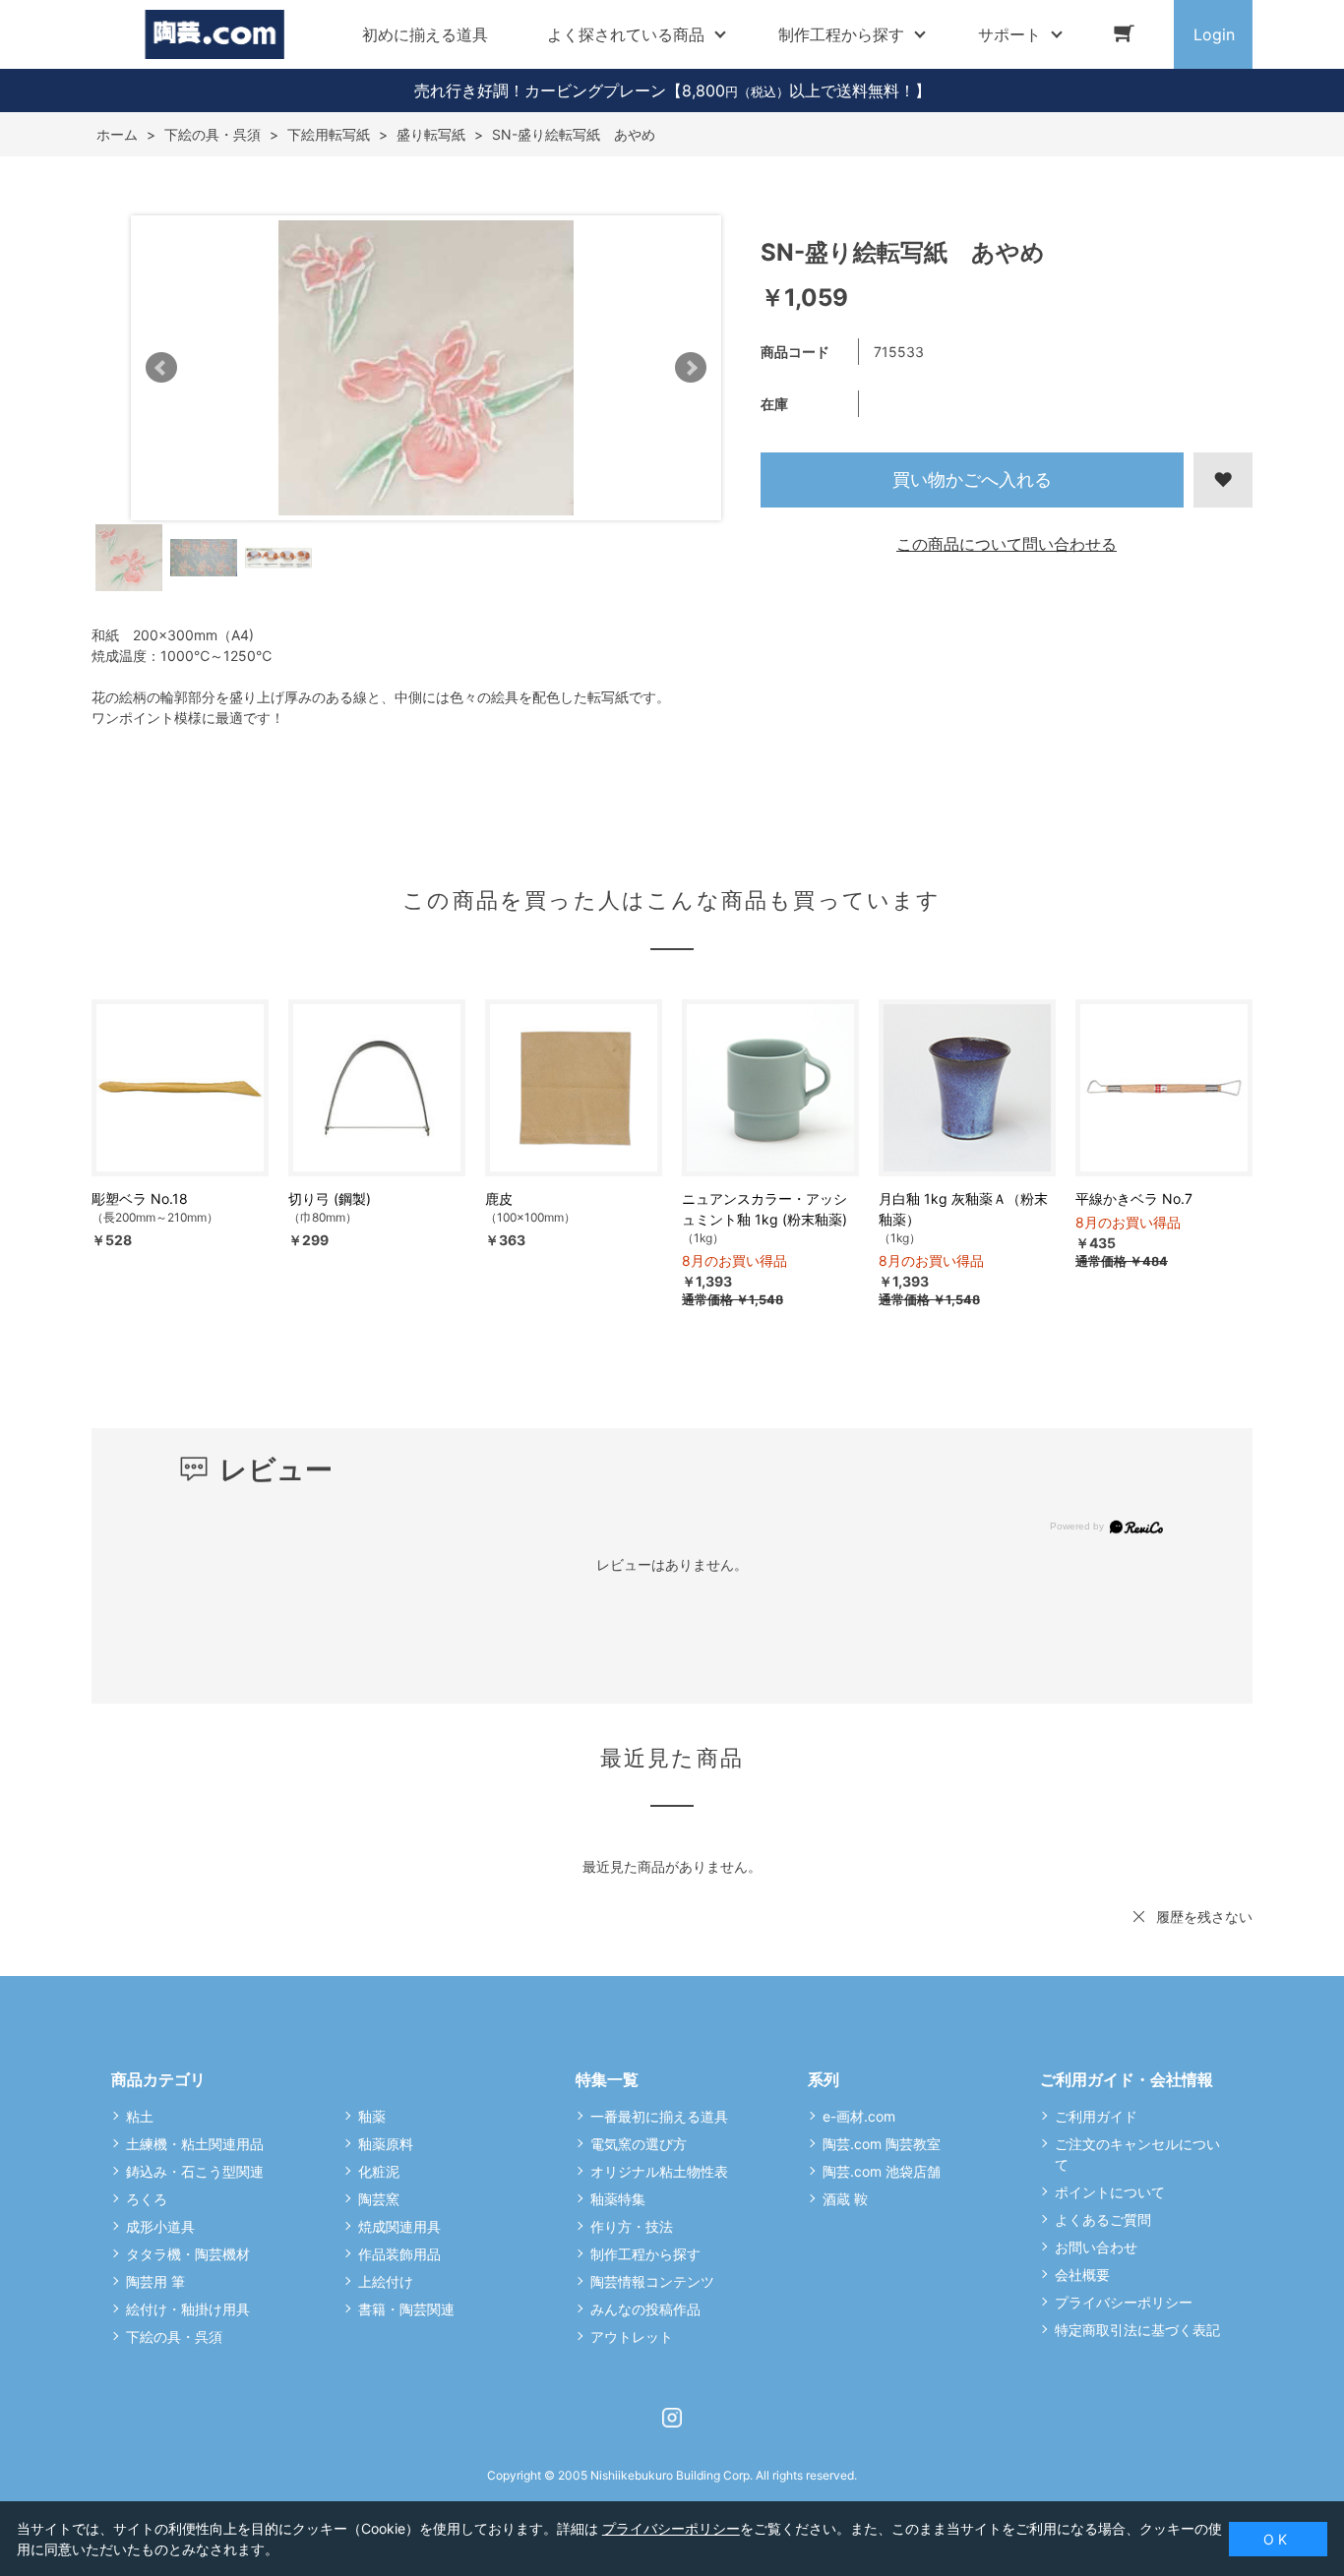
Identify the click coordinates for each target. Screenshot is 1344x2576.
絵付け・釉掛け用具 (188, 2309)
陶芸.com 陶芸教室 (882, 2144)
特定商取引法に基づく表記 (1137, 2330)
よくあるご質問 (1103, 2219)
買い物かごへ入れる (972, 479)
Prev (161, 368)
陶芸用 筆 (155, 2281)
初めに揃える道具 (425, 34)
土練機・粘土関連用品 (195, 2144)
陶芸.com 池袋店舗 (882, 2171)
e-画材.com (859, 2116)
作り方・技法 (632, 2226)
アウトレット (632, 2336)
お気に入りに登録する (1223, 480)
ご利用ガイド (1096, 2116)
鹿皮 (499, 1198)
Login (1214, 34)
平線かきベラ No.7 (1134, 1198)
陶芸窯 (379, 2199)
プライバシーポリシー (1124, 2302)
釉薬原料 (386, 2144)
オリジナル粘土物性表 (659, 2171)
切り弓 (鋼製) (330, 1198)
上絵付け (386, 2281)
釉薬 (372, 2116)
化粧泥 (379, 2171)
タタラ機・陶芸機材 (188, 2254)
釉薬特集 (618, 2199)
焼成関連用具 (399, 2226)
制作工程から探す (645, 2254)
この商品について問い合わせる (1007, 544)
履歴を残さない (1204, 1917)
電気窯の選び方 (639, 2144)
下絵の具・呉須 (174, 2336)
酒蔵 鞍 (845, 2199)
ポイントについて (1110, 2192)
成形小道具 (160, 2226)
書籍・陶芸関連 (406, 2309)
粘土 (140, 2116)
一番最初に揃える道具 (659, 2116)
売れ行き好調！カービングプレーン (540, 90)
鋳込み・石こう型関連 (195, 2171)
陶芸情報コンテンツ (652, 2281)
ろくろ (147, 2199)
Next (691, 368)
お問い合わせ (1096, 2247)
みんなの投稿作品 (645, 2309)
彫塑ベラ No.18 (140, 1198)
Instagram (672, 2418)
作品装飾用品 (399, 2254)
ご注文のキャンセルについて (1137, 2154)
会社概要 (1082, 2275)
